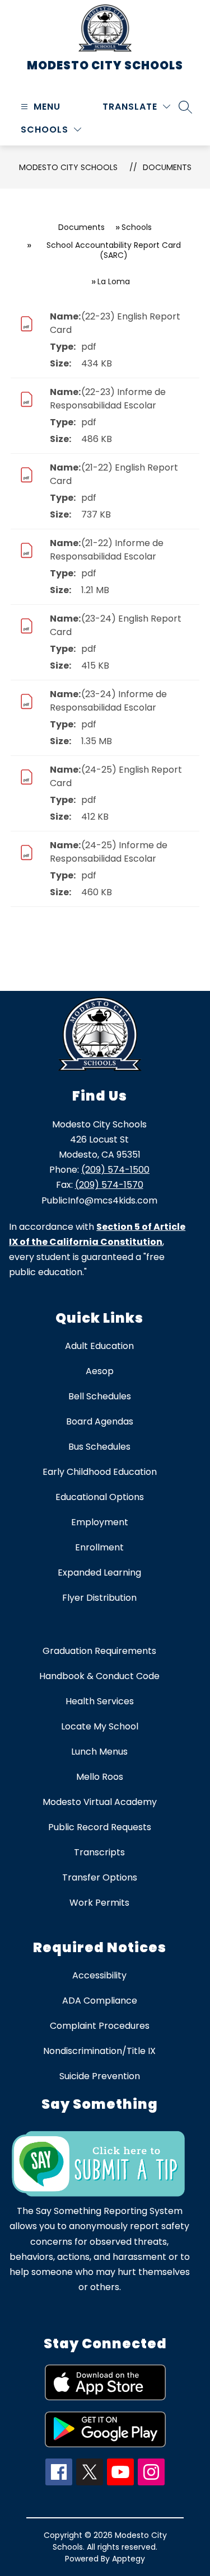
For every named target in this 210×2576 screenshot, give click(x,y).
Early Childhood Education (100, 1472)
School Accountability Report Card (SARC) (114, 250)
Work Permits (99, 1903)
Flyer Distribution (99, 1598)
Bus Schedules (99, 1447)
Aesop (100, 1371)
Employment (100, 1522)
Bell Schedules (100, 1396)
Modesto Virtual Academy (100, 1802)
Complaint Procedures (100, 2026)
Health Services (100, 1701)
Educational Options (100, 1497)
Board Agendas (100, 1421)
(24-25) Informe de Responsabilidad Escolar (109, 852)
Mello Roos (100, 1777)
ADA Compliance (100, 2001)
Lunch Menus (99, 1752)
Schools (137, 227)
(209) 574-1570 (109, 1185)
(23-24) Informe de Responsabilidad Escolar (108, 701)
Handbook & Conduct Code (99, 1676)
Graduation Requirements (99, 1651)
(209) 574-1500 (115, 1170)
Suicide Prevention (100, 2076)
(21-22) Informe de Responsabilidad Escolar (107, 550)
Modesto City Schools (68, 167)
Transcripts (99, 1852)
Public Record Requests (100, 1827)
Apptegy (129, 2559)
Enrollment (99, 1547)
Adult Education (99, 1346)
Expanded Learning (99, 1573)
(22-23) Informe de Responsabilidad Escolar (108, 399)
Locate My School (100, 1726)
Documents (167, 167)
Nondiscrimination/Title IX (99, 2051)
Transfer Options (100, 1877)
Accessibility (99, 1975)
